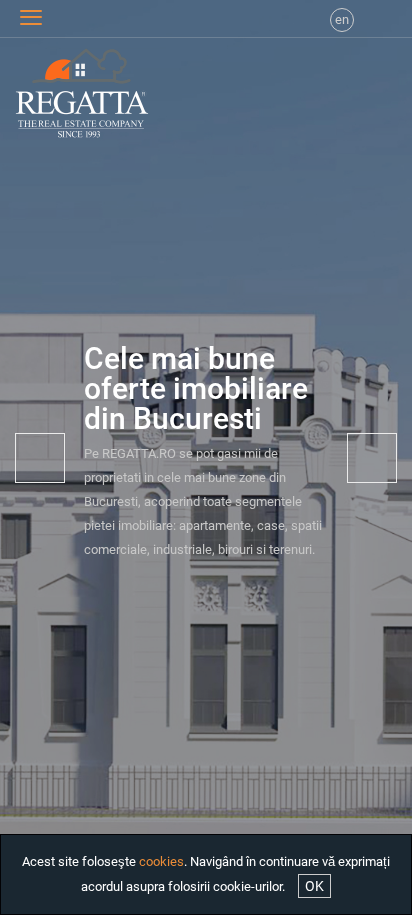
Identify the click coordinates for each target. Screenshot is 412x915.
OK (314, 886)
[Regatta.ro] (51, 93)
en (342, 19)
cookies (161, 861)
